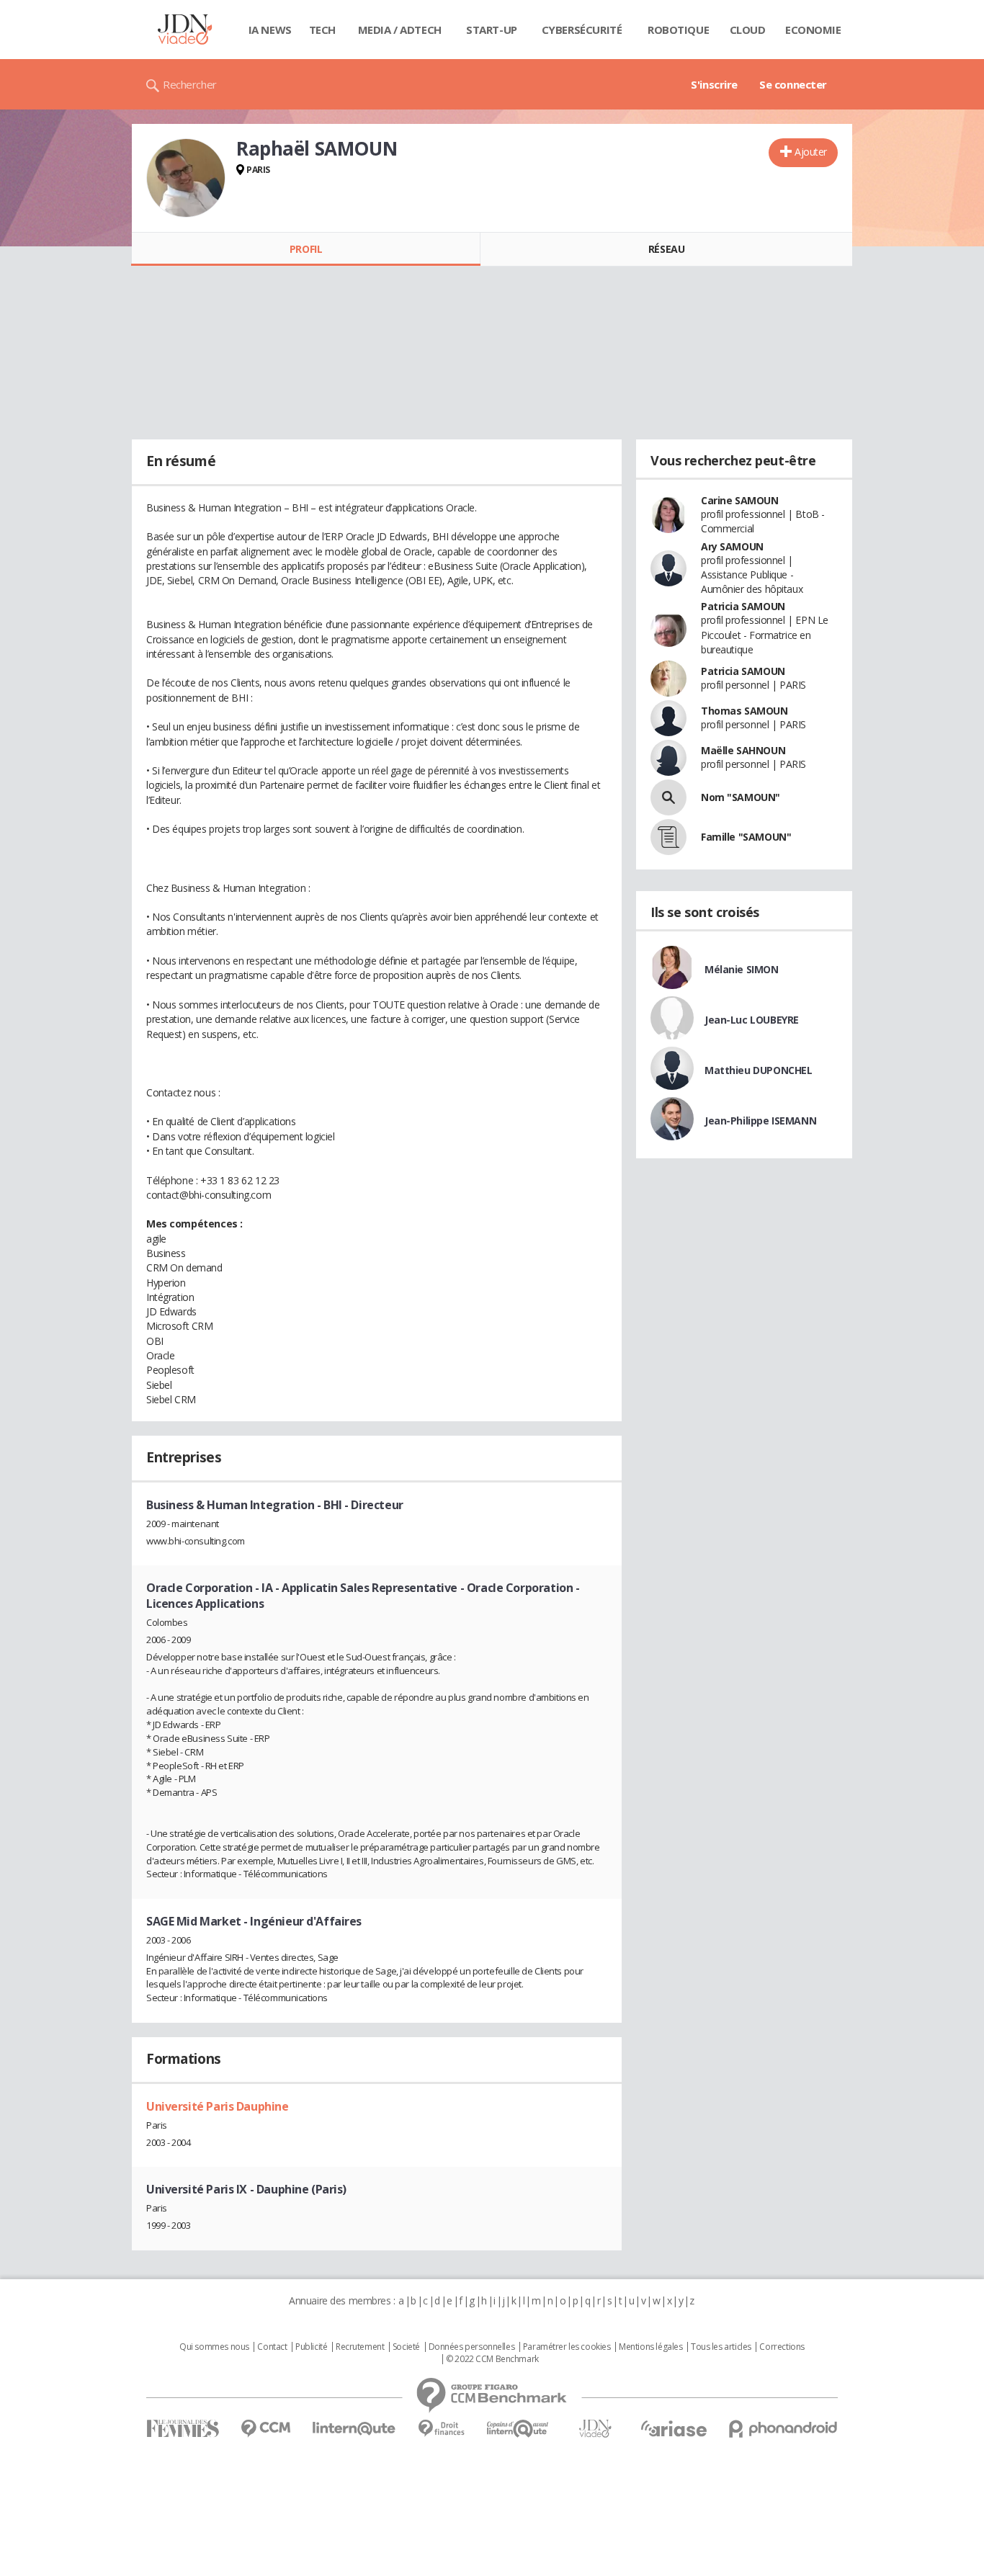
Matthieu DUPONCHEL (758, 1070)
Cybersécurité (582, 30)
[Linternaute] (354, 2429)
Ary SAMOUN (732, 546)
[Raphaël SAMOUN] (186, 178)
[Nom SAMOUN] (668, 797)
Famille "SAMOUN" (746, 837)
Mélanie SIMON (742, 969)
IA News (270, 30)
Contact (272, 2347)
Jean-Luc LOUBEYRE (752, 1020)
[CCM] (265, 2429)
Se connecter (793, 84)
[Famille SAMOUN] (668, 837)
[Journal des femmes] (183, 2429)
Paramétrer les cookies (567, 2347)
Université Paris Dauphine (218, 2106)
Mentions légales (650, 2347)
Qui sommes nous (214, 2347)
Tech (322, 30)
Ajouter (811, 152)
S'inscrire (714, 84)
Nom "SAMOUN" (741, 797)
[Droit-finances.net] (441, 2429)
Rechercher (190, 84)
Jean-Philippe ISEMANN (760, 1121)
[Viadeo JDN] (595, 2429)
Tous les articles (721, 2347)
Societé (406, 2347)
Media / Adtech (400, 30)
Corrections (782, 2347)
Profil (306, 249)
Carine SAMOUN (740, 500)
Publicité (311, 2347)
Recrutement (360, 2347)
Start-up (492, 30)
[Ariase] (674, 2428)
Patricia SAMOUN (743, 606)
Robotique (678, 30)
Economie (813, 30)
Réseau (666, 249)
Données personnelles (472, 2347)
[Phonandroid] (783, 2429)
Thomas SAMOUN (744, 711)
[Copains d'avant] (518, 2429)
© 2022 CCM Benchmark (492, 2359)
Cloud (748, 30)
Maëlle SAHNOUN (743, 750)
